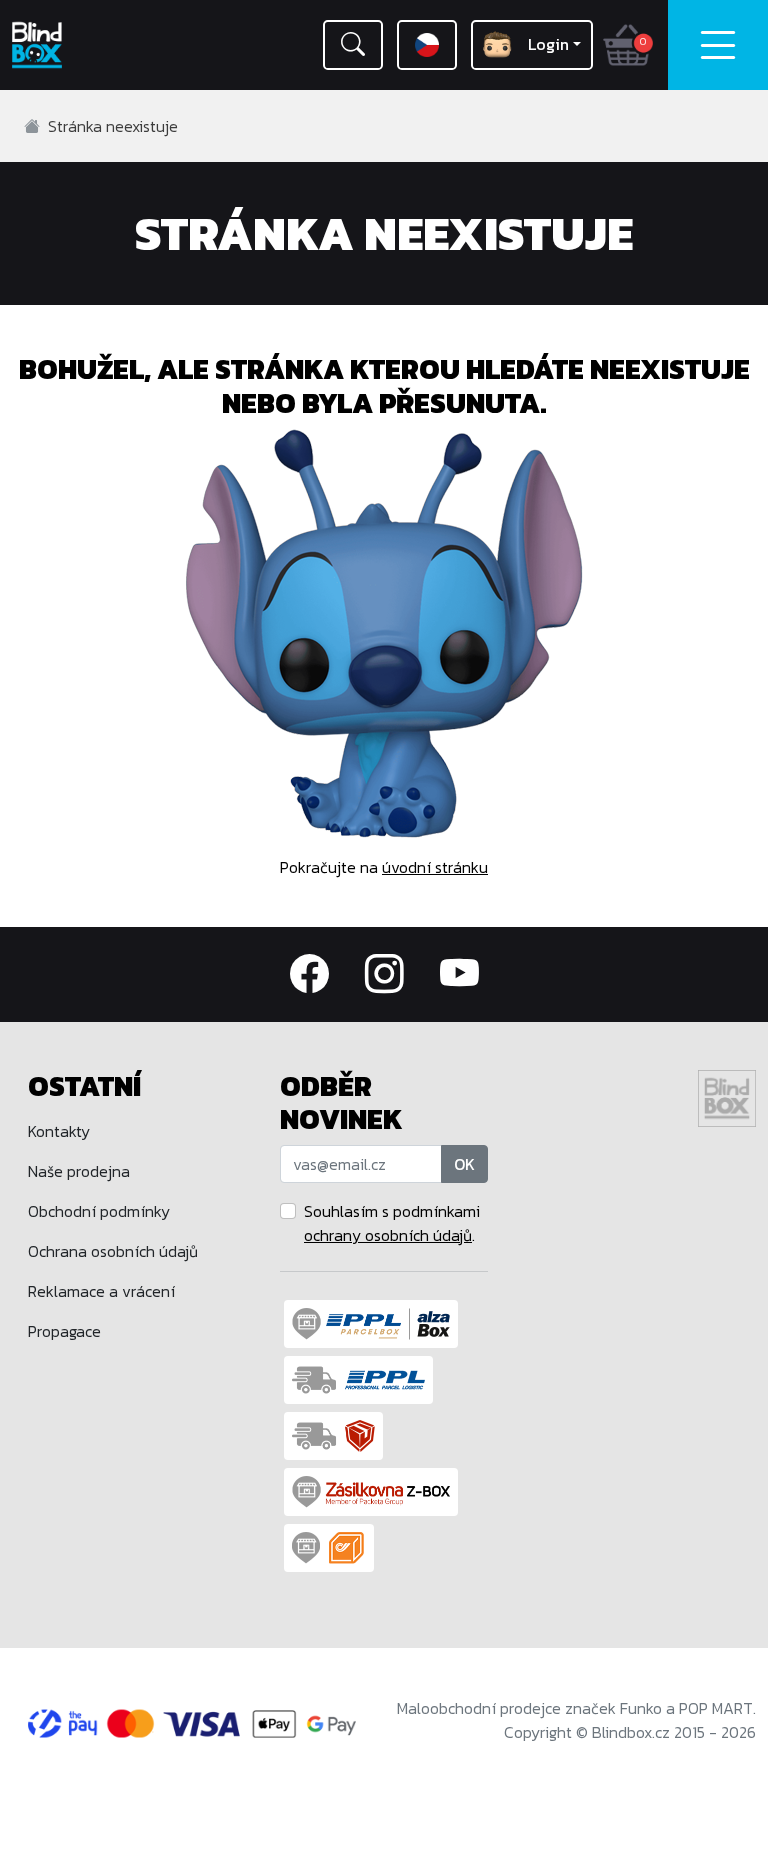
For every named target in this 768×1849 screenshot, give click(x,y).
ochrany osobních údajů (388, 1235)
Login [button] (548, 44)
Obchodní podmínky (99, 1211)
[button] (353, 45)
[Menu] (718, 45)
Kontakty (59, 1131)
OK (464, 1164)
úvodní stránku (435, 867)
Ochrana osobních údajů (113, 1251)
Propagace (64, 1331)
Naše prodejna (79, 1171)
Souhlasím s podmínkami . (392, 1223)
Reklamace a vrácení (101, 1291)
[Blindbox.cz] (64, 45)
